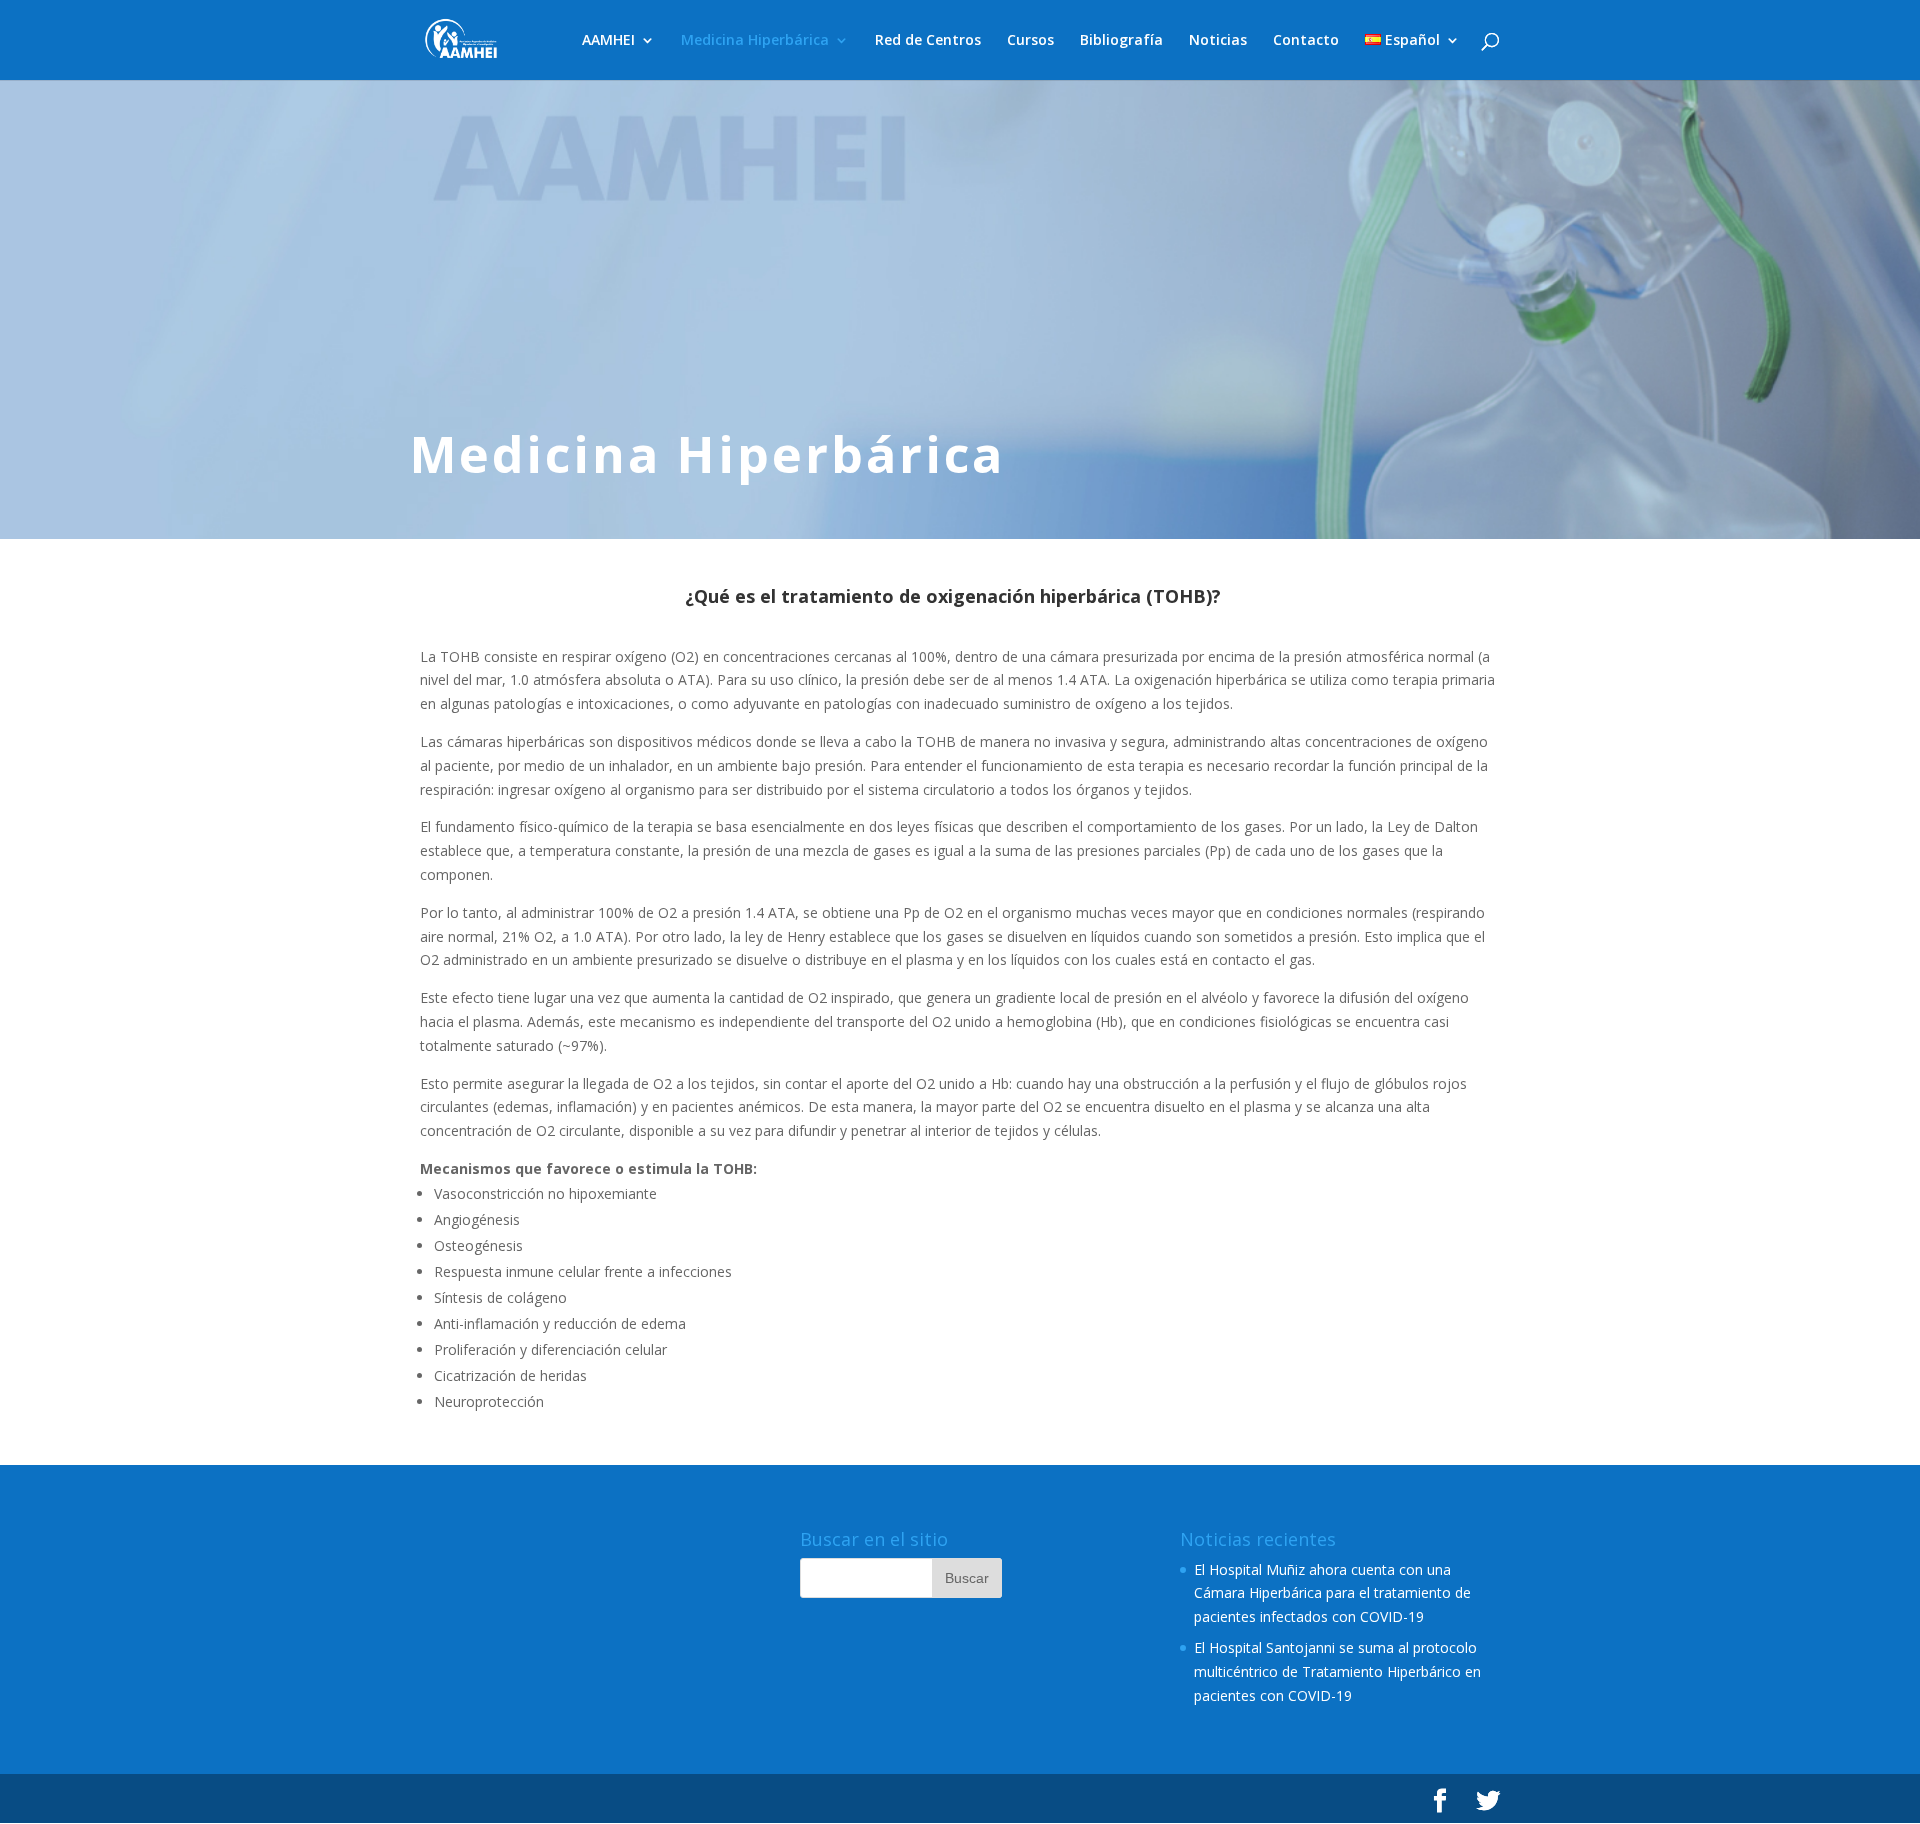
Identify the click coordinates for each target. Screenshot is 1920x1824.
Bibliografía (1121, 41)
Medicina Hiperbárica (755, 41)
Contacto (1306, 41)
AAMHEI (608, 41)
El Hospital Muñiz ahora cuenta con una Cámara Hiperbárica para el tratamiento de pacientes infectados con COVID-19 (1332, 1593)
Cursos (1030, 41)
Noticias (1218, 41)
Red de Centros (928, 41)
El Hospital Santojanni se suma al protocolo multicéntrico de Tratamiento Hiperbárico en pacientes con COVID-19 (1337, 1671)
